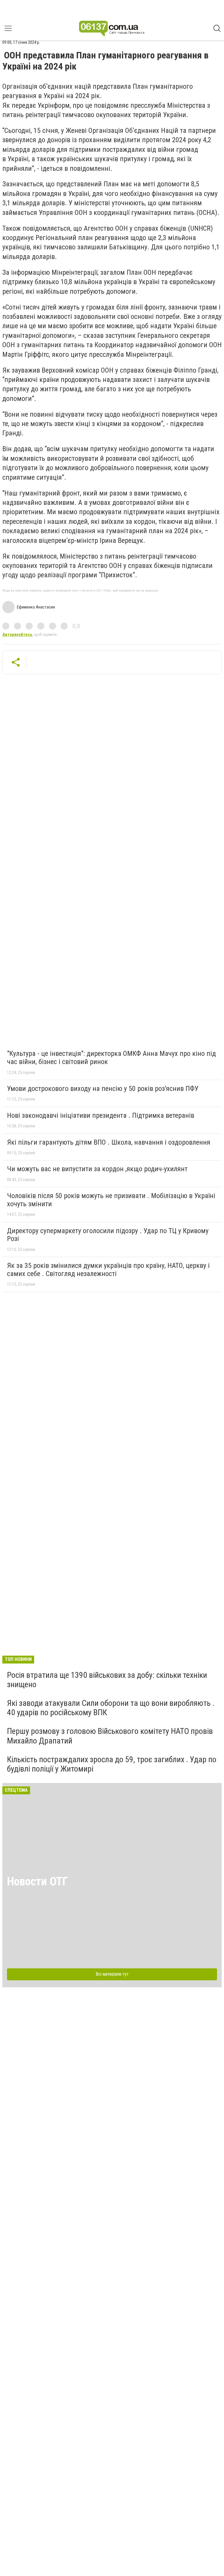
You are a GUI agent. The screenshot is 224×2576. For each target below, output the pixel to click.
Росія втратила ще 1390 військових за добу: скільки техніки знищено (107, 1680)
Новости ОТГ (37, 1881)
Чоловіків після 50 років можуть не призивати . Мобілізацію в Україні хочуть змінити (111, 1200)
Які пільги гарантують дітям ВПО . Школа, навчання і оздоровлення (109, 1142)
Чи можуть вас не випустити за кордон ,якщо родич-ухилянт (97, 1169)
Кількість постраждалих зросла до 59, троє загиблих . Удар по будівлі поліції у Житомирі (112, 1764)
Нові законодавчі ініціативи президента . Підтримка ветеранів (101, 1115)
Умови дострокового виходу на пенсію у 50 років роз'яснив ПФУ (103, 1089)
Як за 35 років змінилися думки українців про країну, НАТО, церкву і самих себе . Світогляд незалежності (108, 1270)
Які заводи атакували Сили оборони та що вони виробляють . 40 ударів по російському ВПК (111, 1708)
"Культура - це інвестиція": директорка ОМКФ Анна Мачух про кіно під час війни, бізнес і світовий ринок (111, 1058)
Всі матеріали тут (112, 1974)
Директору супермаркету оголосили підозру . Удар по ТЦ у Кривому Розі (108, 1235)
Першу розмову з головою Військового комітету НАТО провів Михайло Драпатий (110, 1736)
